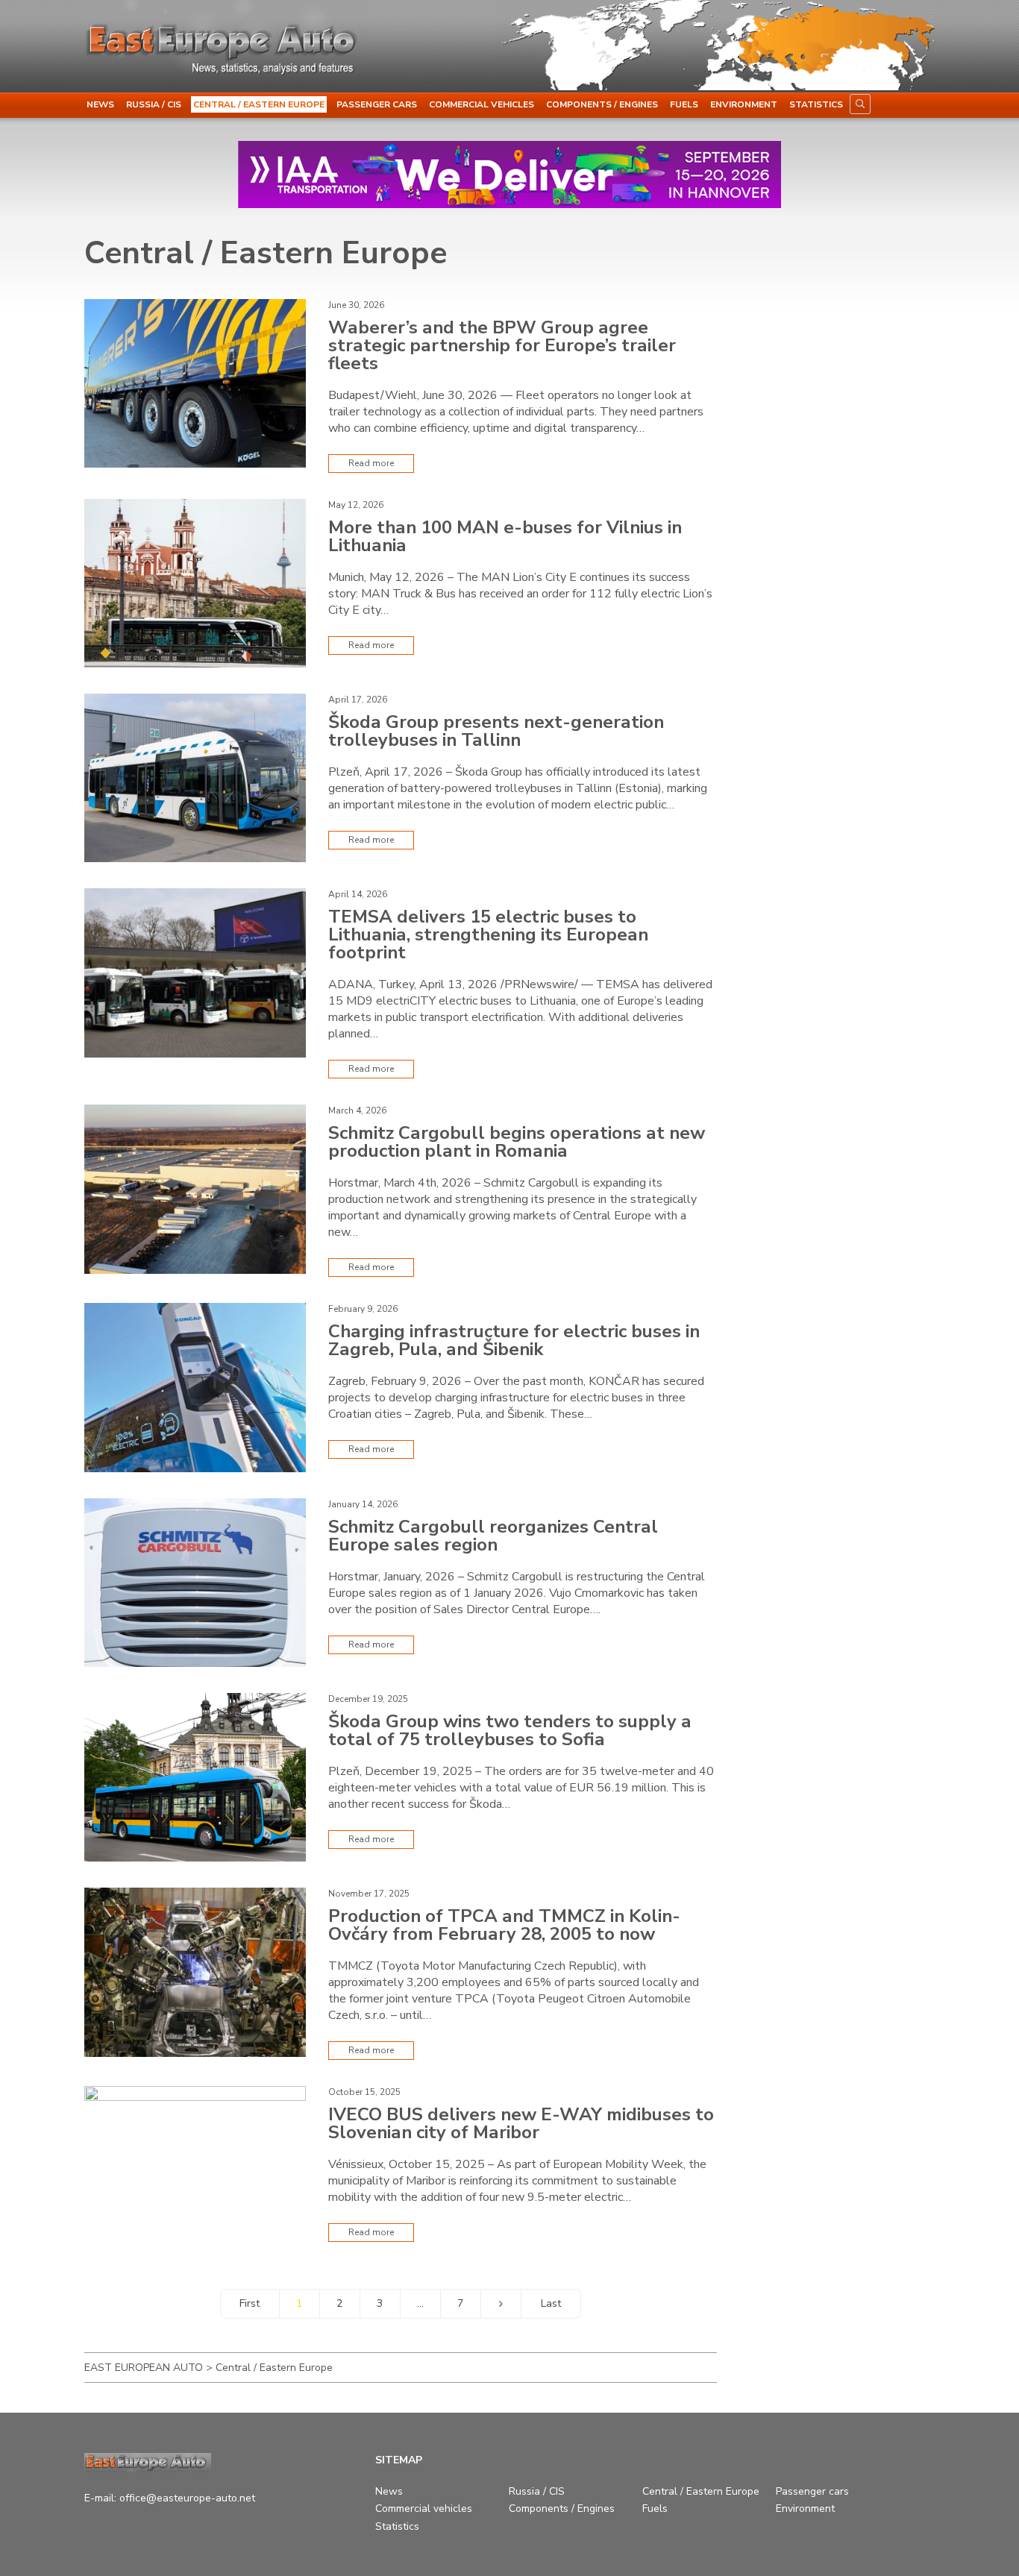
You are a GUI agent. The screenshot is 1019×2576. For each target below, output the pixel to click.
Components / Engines (602, 104)
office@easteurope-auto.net (187, 2498)
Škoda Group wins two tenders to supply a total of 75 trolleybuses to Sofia (510, 1730)
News (100, 104)
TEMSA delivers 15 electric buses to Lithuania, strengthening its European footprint (488, 934)
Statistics (816, 104)
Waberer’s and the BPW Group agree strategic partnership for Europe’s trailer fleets (502, 345)
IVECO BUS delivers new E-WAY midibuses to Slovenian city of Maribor (521, 2123)
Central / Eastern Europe (259, 104)
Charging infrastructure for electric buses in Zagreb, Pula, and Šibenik (514, 1340)
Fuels (684, 104)
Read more (371, 463)
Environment (744, 104)
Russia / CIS (154, 104)
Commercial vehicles (482, 104)
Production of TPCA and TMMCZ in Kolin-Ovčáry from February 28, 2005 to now (504, 1925)
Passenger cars (377, 104)
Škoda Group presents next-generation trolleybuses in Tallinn (496, 731)
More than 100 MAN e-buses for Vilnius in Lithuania (505, 536)
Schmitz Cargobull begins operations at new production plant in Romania (517, 1142)
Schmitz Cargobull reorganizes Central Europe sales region (493, 1536)
